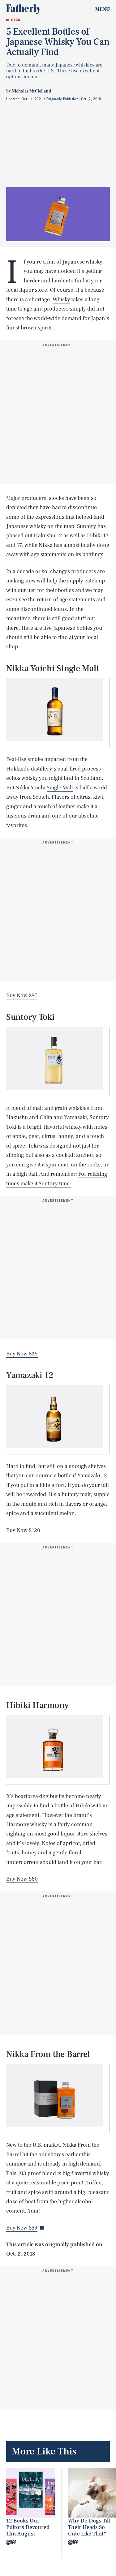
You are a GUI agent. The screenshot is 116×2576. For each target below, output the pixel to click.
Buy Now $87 (22, 996)
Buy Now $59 (22, 2228)
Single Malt (60, 788)
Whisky (61, 300)
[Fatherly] (24, 9)
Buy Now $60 (22, 1879)
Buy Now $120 (23, 1530)
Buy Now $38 (22, 1354)
